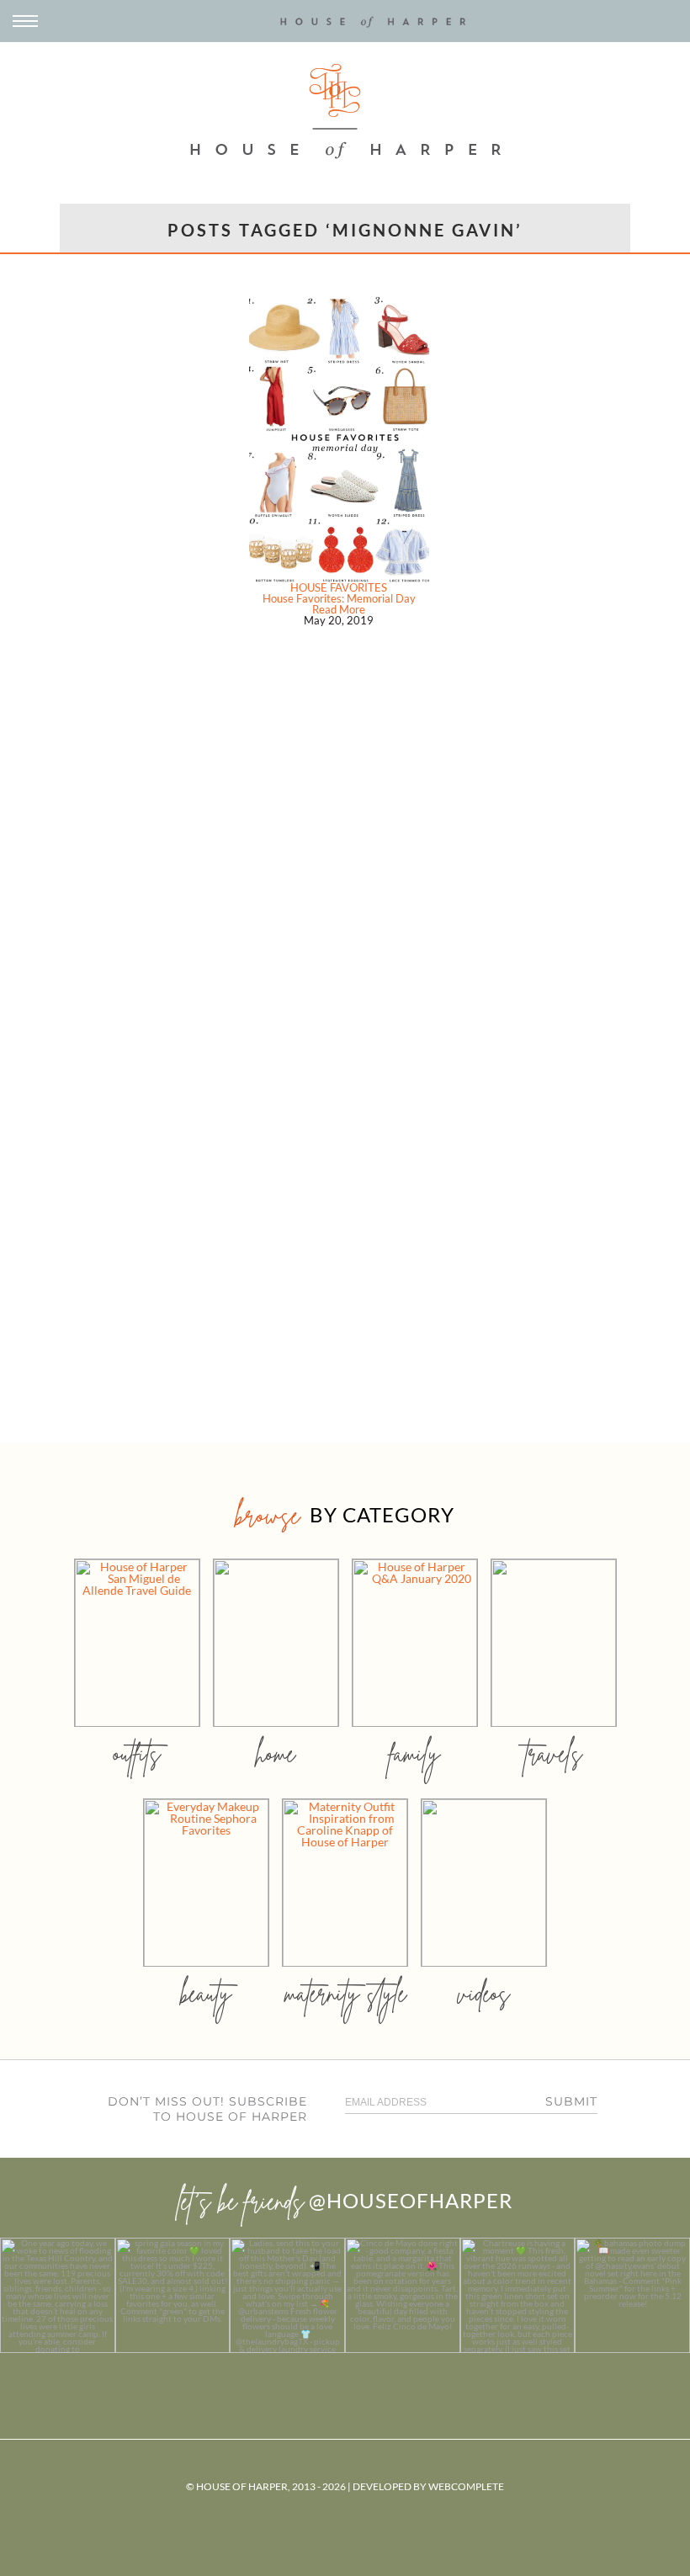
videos (484, 1993)
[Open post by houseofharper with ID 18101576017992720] (518, 2295)
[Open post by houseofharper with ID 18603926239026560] (58, 2295)
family (414, 1753)
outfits (137, 1753)
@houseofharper (411, 2200)
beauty (206, 1993)
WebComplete (466, 2486)
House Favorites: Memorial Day (339, 598)
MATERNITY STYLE (345, 1993)
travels (554, 1753)
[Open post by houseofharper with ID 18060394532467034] (173, 2295)
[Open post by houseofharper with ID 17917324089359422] (403, 2295)
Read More (339, 609)
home (276, 1753)
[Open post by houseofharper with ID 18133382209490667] (287, 2295)
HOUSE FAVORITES (339, 587)
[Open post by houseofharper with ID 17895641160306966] (632, 2295)
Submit (571, 2101)
